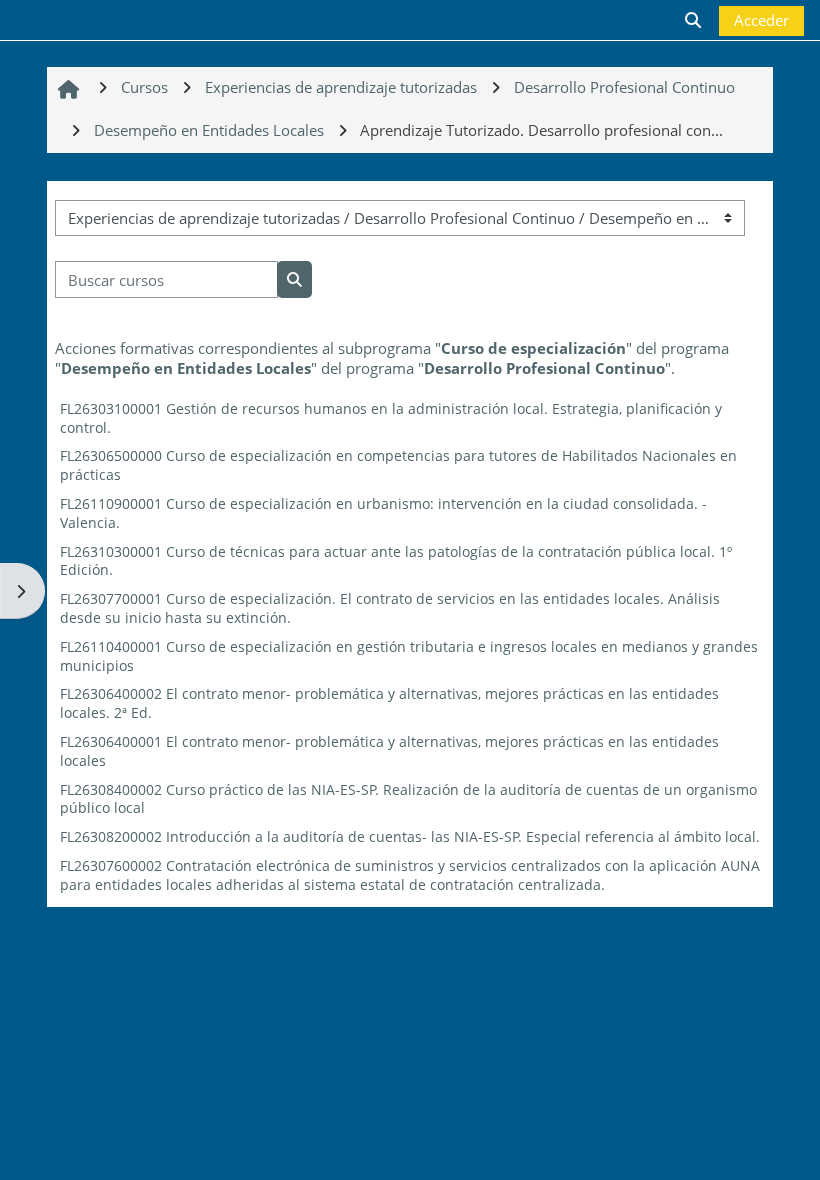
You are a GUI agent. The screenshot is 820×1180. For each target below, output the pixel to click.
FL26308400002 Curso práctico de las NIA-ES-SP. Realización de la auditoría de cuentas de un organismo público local (408, 799)
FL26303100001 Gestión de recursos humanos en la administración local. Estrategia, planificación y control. (391, 418)
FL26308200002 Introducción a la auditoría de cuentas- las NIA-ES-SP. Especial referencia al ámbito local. (410, 836)
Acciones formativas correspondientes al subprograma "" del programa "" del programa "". (392, 358)
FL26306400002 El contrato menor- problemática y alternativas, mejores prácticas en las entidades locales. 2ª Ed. (389, 703)
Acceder (761, 20)
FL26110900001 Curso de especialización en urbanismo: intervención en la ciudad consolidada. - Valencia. (383, 513)
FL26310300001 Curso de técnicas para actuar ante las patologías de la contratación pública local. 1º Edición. (396, 561)
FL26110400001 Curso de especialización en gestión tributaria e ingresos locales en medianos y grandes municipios (409, 656)
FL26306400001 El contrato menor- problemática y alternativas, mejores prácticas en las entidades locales (389, 751)
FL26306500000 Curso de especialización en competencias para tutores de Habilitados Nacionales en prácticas (398, 465)
